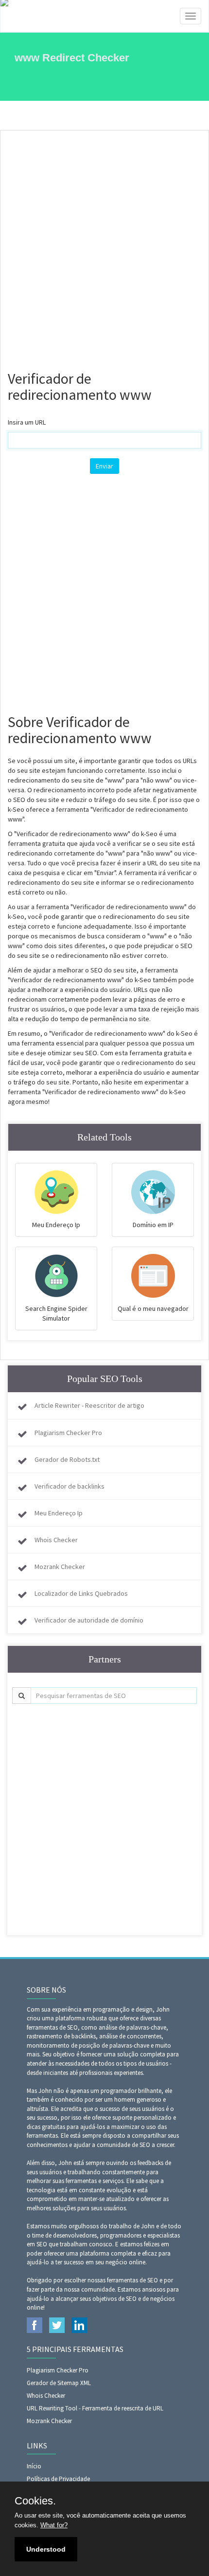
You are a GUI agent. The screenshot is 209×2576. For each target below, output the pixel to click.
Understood (46, 2549)
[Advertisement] (104, 245)
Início (34, 2466)
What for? (54, 2525)
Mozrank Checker (60, 1567)
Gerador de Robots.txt (67, 1459)
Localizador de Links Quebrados (81, 1593)
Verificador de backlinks (70, 1486)
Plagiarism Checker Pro (68, 1433)
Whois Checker (56, 1540)
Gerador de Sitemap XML (59, 2383)
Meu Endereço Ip (59, 1513)
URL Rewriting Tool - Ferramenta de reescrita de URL (95, 2408)
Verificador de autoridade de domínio (89, 1620)
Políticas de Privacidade (58, 2479)
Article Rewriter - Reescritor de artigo (89, 1405)
